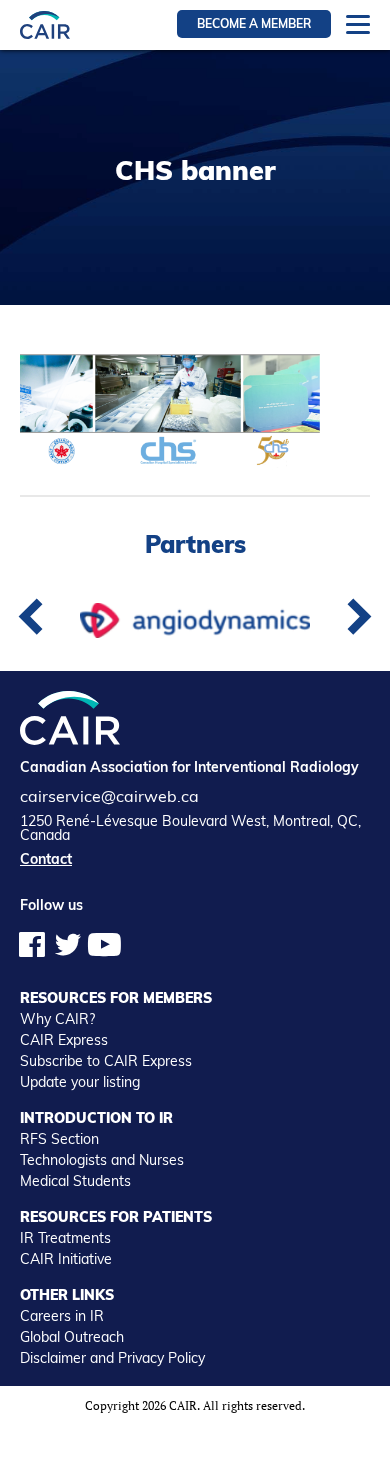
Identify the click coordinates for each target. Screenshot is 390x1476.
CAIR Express (64, 1040)
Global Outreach (72, 1337)
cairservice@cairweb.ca (109, 796)
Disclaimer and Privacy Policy (112, 1358)
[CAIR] (45, 24)
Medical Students (75, 1181)
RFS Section (59, 1139)
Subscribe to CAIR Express (106, 1061)
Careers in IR (62, 1316)
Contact (46, 859)
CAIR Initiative (66, 1259)
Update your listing (80, 1082)
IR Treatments (65, 1238)
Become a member (254, 23)
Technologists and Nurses (102, 1160)
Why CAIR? (57, 1019)
